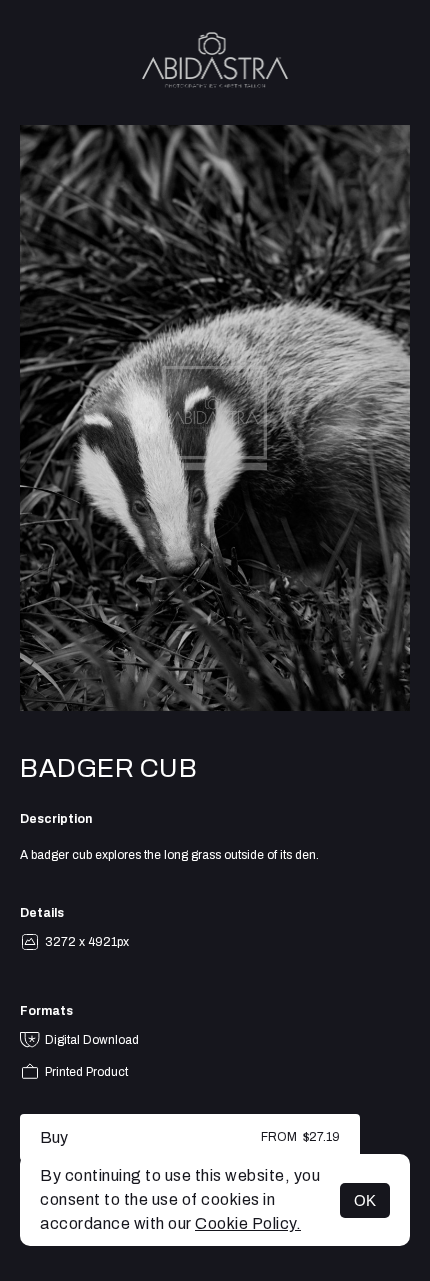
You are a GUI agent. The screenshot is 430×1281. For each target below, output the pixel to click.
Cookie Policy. (248, 1223)
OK (365, 1200)
